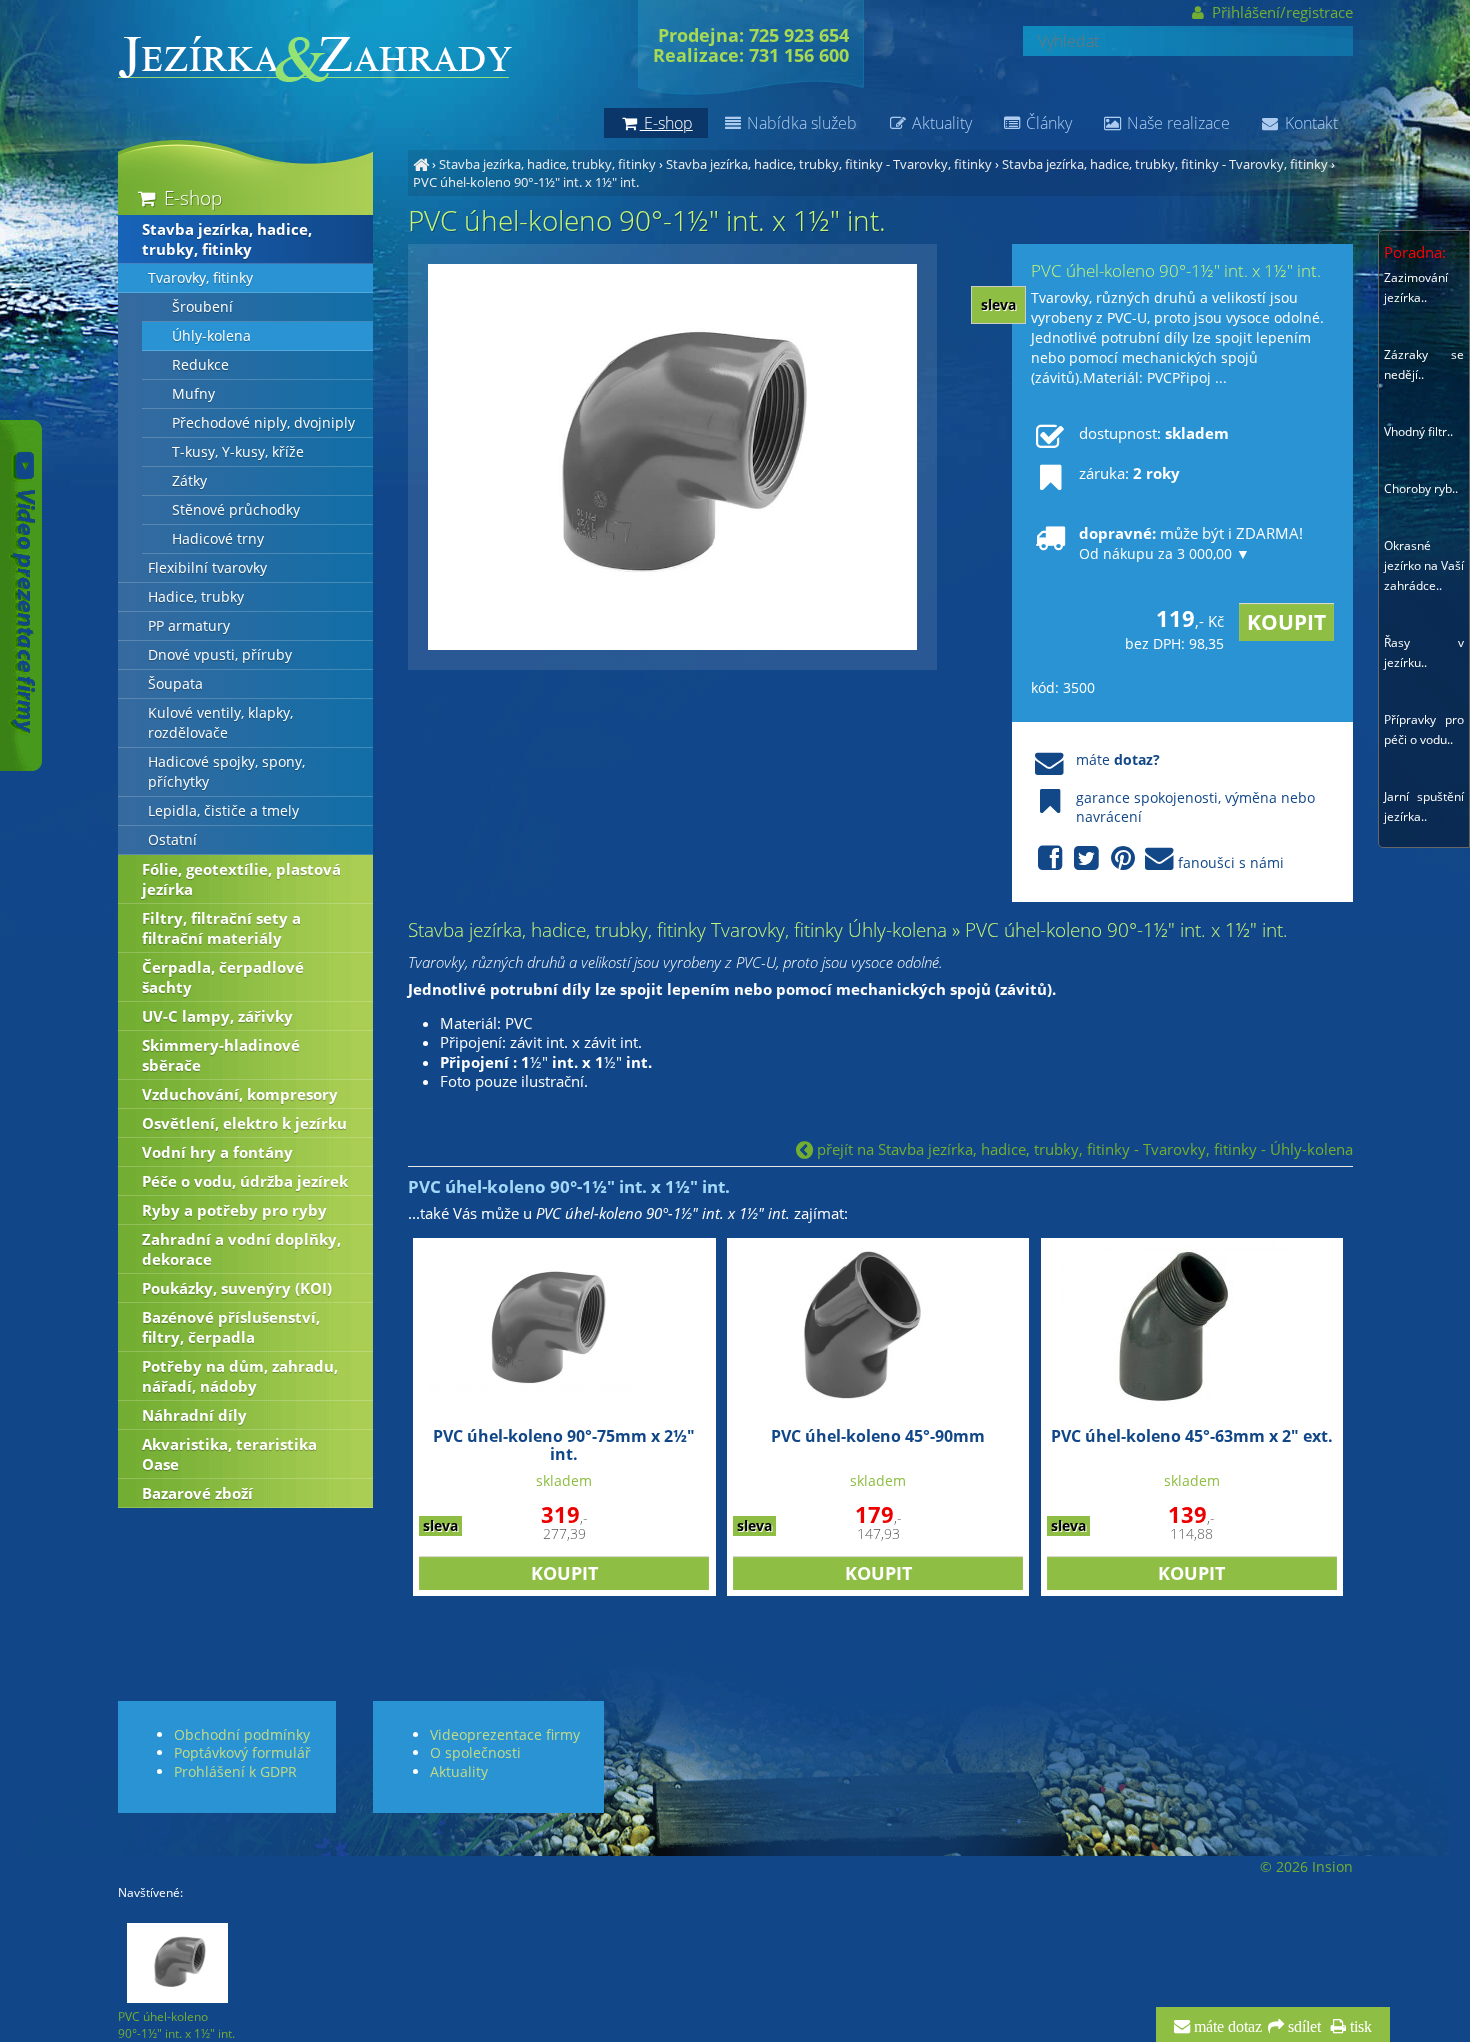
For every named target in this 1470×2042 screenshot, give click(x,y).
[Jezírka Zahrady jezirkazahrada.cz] (421, 164)
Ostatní (172, 840)
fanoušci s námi (1231, 862)
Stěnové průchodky (236, 510)
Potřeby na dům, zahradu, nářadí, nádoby (240, 1376)
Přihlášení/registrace (1280, 12)
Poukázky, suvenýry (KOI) (237, 1288)
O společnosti (475, 1752)
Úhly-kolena (211, 336)
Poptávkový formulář (242, 1752)
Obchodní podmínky (242, 1734)
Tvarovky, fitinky (200, 278)
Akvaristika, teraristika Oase (229, 1454)
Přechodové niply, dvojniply (263, 423)
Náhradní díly (194, 1415)
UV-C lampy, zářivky (217, 1016)
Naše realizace (1176, 123)
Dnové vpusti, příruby (220, 655)
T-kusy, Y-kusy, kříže (238, 452)
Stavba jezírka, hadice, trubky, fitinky (547, 164)
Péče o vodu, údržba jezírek (245, 1181)
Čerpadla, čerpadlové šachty (223, 977)
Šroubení (202, 307)
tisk (1359, 2027)
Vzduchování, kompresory (240, 1094)
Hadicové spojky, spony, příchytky (226, 772)
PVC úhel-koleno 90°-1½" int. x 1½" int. (526, 182)
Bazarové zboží (197, 1493)
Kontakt (1309, 123)
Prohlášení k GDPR (235, 1771)
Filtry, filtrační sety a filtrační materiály (221, 928)
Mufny (193, 394)
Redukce (200, 365)
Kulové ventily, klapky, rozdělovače (220, 723)
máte (1118, 759)
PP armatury (189, 626)
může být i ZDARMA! (1191, 543)
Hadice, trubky (196, 597)
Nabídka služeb (800, 123)
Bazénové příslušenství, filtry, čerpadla (231, 1327)
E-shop (190, 197)
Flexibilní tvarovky (207, 568)
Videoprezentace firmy (505, 1734)
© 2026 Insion (1306, 1867)
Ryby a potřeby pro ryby (234, 1210)
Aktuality (940, 123)
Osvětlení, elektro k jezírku (244, 1123)
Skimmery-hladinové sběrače (221, 1055)
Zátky (189, 481)
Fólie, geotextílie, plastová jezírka (241, 879)
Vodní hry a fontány (217, 1152)
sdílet (1302, 2027)
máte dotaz (1226, 2027)
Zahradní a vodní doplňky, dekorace (241, 1249)
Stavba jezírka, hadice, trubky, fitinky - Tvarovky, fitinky (829, 164)
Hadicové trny (218, 539)
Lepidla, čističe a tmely (223, 811)
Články (1047, 123)
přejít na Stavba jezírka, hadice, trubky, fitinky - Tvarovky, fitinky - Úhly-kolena (1083, 1149)
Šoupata (175, 684)
